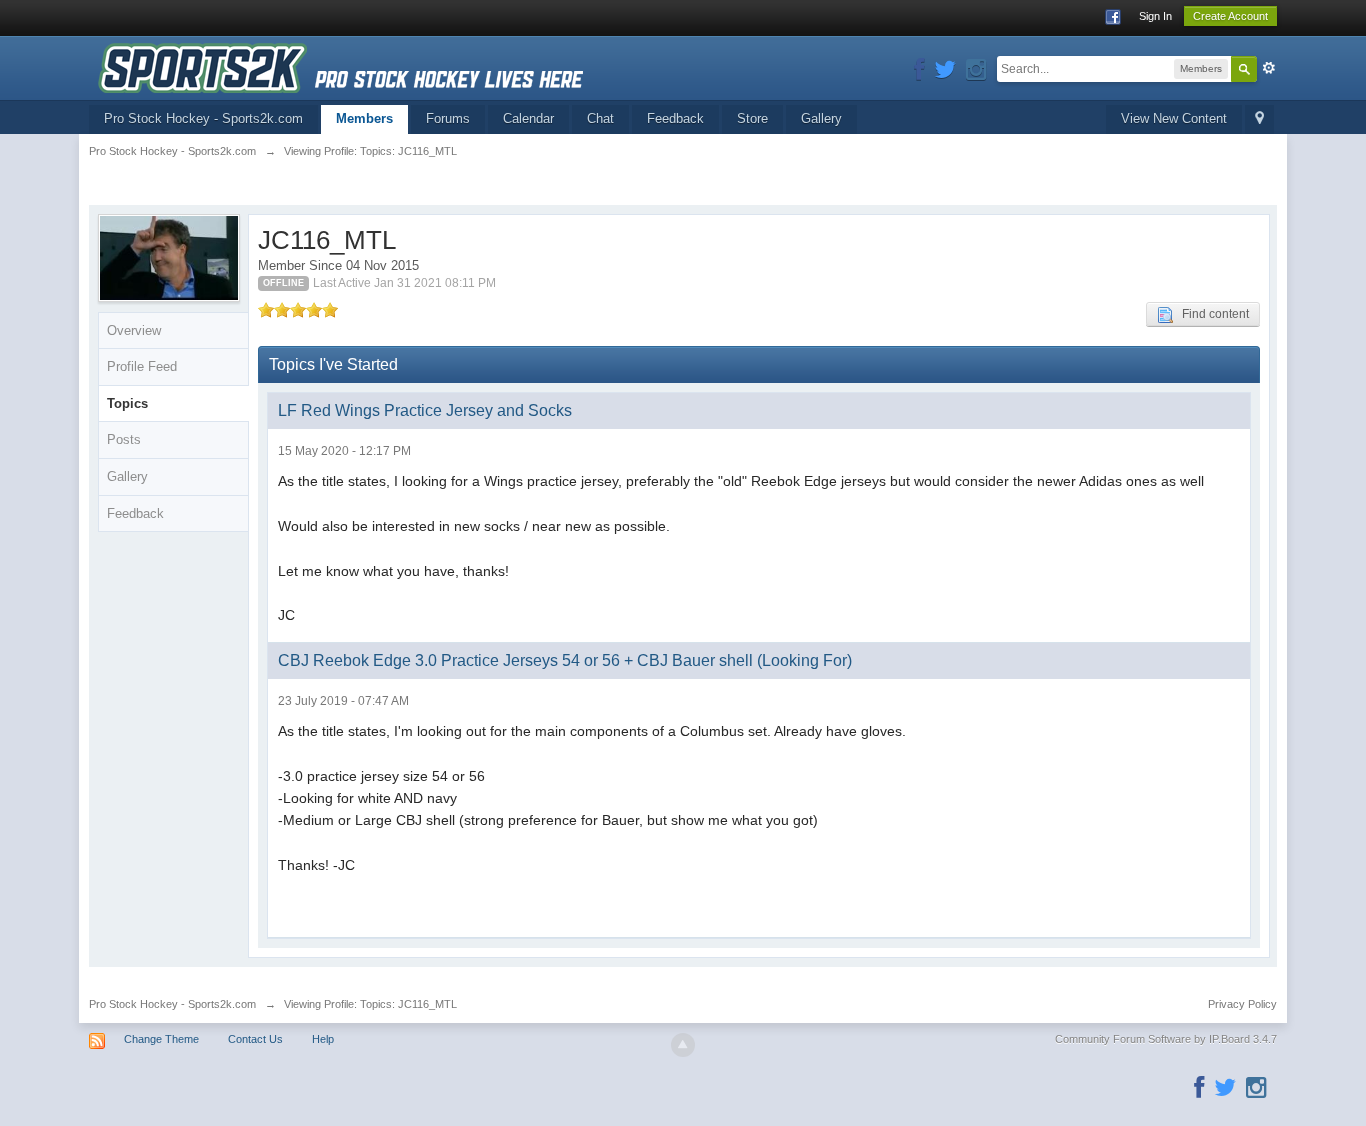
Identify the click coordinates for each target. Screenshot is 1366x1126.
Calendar (528, 118)
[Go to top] (683, 1045)
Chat (600, 118)
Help (323, 1039)
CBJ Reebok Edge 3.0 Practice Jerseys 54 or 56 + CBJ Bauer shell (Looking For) (565, 660)
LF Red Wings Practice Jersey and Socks (425, 410)
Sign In (1155, 16)
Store (752, 118)
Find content (1211, 314)
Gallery (821, 118)
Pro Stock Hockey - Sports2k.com (203, 118)
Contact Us (255, 1039)
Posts (124, 439)
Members (364, 118)
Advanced (1269, 68)
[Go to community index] (340, 66)
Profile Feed (142, 366)
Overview (134, 330)
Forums (448, 118)
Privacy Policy (1242, 1004)
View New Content (1174, 118)
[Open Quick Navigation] (1259, 119)
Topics (127, 403)
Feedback (675, 118)
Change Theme (161, 1039)
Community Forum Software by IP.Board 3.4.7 (1166, 1039)
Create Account (1230, 16)
